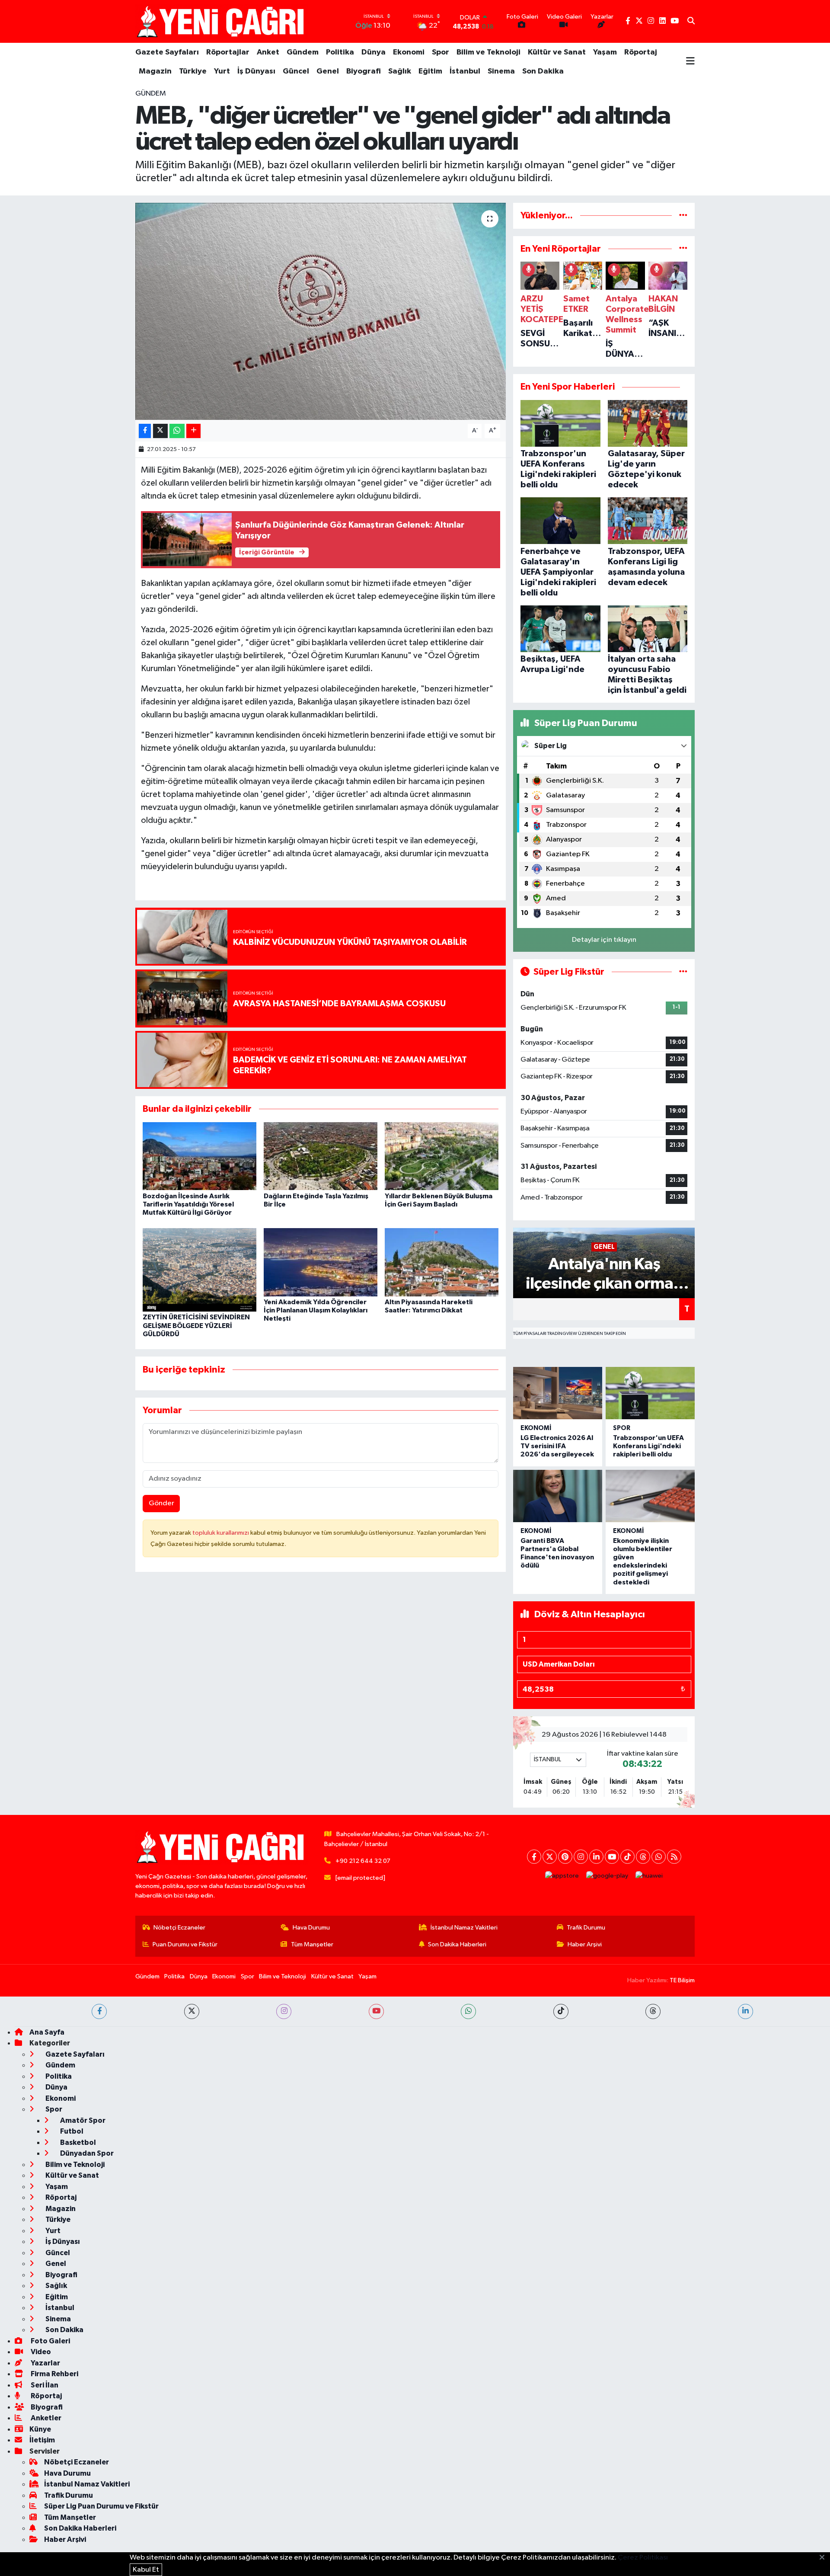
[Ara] (691, 22)
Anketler (45, 2418)
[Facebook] (534, 1857)
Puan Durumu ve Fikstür (185, 1944)
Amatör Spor (82, 2120)
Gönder (161, 1503)
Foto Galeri (50, 2341)
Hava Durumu (311, 1928)
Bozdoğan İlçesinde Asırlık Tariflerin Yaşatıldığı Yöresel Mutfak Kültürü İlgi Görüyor (188, 1204)
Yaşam (605, 52)
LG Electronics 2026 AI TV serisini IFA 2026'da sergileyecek (557, 1446)
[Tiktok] (627, 1857)
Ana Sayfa (47, 2032)
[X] (550, 1857)
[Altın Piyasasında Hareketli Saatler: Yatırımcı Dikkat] (442, 1262)
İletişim (42, 2440)
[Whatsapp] (659, 1857)
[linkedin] (745, 2011)
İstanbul (465, 71)
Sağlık (400, 71)
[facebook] (99, 2011)
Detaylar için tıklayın (604, 940)
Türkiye (193, 71)
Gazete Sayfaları (167, 52)
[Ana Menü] (690, 62)
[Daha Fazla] (193, 431)
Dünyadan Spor (86, 2153)
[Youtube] (612, 1857)
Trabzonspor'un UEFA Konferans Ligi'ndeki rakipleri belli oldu (648, 1446)
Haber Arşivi (585, 1944)
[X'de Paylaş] (160, 431)
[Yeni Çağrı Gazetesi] (222, 21)
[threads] (653, 2011)
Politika (340, 52)
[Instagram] (581, 1857)
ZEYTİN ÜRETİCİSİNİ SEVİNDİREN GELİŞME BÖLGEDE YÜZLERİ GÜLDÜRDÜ (196, 1325)
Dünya (373, 52)
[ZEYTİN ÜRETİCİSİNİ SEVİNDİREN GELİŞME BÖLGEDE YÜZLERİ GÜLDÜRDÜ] (200, 1269)
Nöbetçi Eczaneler (179, 1928)
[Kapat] (825, 2558)
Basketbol (77, 2142)
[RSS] (674, 1857)
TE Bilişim (682, 1980)
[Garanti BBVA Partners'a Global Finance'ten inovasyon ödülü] (558, 1496)
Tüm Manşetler (312, 1944)
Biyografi (364, 71)
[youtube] (376, 2011)
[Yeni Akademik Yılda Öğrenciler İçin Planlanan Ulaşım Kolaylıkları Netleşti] (321, 1262)
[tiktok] (561, 2011)
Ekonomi (409, 52)
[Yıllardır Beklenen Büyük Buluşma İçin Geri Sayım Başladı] (442, 1156)
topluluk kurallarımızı (221, 1533)
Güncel (296, 71)
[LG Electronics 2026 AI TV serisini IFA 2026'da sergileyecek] (558, 1393)
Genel (328, 71)
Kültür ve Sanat (557, 52)
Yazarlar (45, 2363)
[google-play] (607, 1876)
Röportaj (641, 52)
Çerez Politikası (643, 2558)
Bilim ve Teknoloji (488, 52)
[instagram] (284, 2011)
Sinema (501, 71)
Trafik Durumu (586, 1928)
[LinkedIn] (596, 1857)
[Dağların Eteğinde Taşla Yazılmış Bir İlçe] (321, 1156)
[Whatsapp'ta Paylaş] (177, 431)
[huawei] (649, 1876)
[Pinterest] (565, 1857)
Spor (441, 52)
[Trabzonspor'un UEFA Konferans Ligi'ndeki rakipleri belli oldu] (650, 1393)
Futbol (71, 2131)
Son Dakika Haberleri (457, 1944)
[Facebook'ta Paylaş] (145, 431)
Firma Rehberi (54, 2374)
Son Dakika (543, 71)
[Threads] (643, 1857)
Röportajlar (228, 52)
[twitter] (192, 2011)
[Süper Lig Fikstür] (683, 972)
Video (40, 2352)
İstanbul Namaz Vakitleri (464, 1928)
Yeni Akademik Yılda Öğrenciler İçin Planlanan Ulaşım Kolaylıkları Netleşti (316, 1310)
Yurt (222, 71)
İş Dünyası (256, 71)
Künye (40, 2429)
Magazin (155, 71)
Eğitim (430, 71)
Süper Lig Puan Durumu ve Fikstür (101, 2506)
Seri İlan (44, 2385)
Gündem (303, 52)
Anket (268, 52)
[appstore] (562, 1876)
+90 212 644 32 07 (363, 1861)
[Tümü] (683, 216)
